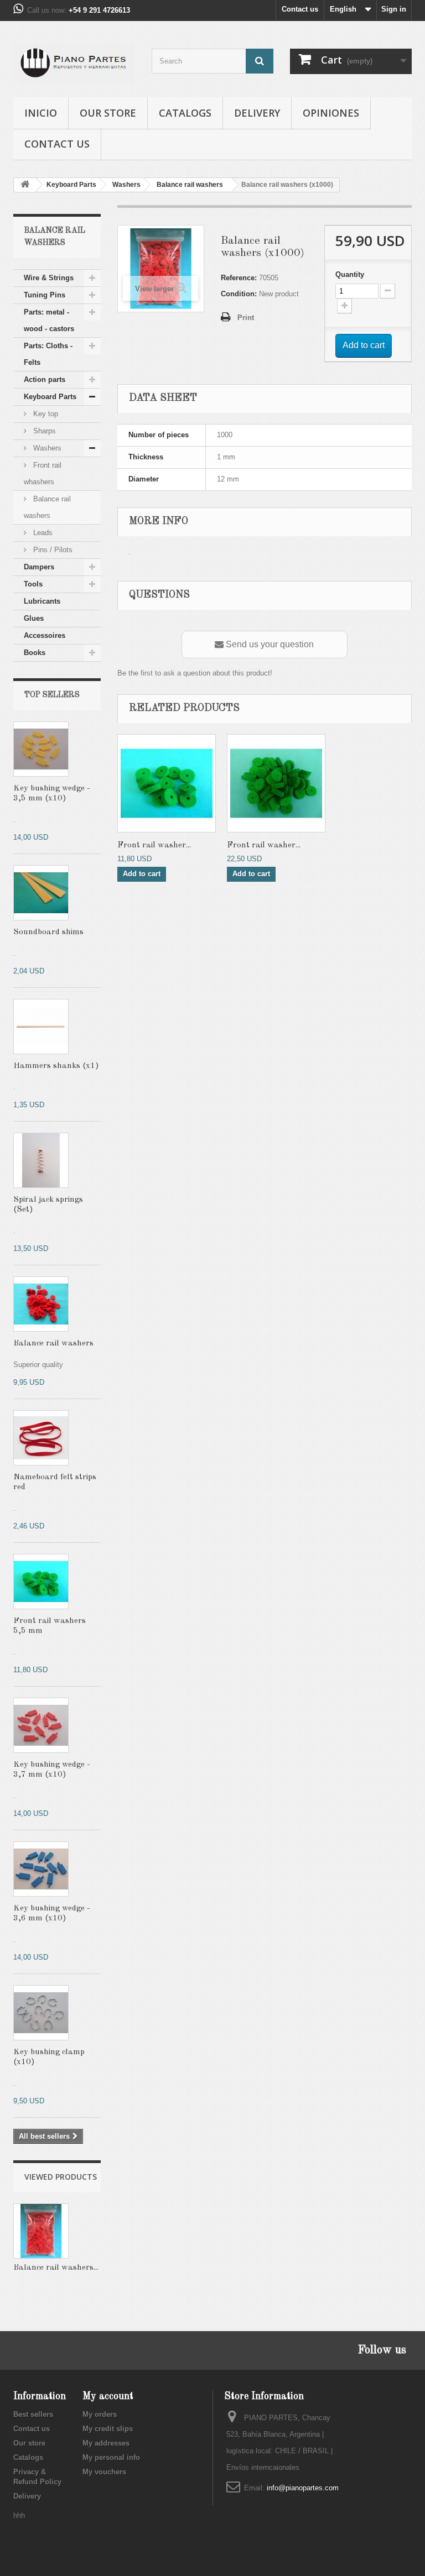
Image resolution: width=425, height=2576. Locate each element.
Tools (33, 584)
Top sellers (52, 695)
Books (35, 653)
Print (246, 318)
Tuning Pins (45, 295)
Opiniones (331, 113)
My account (108, 2396)
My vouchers (104, 2472)
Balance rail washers (47, 507)
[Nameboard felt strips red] (41, 1438)
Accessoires (45, 635)
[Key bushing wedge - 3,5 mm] (41, 749)
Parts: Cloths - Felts (48, 354)
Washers (46, 448)
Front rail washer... (154, 845)
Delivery (257, 113)
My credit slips (108, 2429)
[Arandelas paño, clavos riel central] (41, 1304)
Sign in (394, 9)
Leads (42, 533)
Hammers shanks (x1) (56, 1066)
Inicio (41, 113)
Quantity (350, 274)
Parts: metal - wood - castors (49, 320)
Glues (34, 618)
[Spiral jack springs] (41, 1160)
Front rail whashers (43, 473)
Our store (108, 113)
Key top (45, 414)
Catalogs (185, 113)
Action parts (45, 379)
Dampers (39, 567)
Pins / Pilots (52, 550)
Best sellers (33, 2414)
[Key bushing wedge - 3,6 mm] (41, 1725)
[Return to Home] (25, 185)
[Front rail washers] (41, 1582)
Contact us (300, 9)
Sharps (43, 431)
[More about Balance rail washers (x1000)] (41, 2231)
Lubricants (42, 601)
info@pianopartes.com (303, 2488)
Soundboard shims (48, 932)
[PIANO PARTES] (74, 63)
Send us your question (269, 644)
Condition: (239, 294)
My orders (100, 2414)
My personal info (111, 2457)
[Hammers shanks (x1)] (41, 1027)
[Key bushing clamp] (41, 2013)
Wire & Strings (49, 278)
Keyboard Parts (50, 397)
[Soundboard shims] (41, 893)
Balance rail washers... (56, 2268)
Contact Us (57, 144)
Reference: (239, 278)
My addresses (106, 2443)
